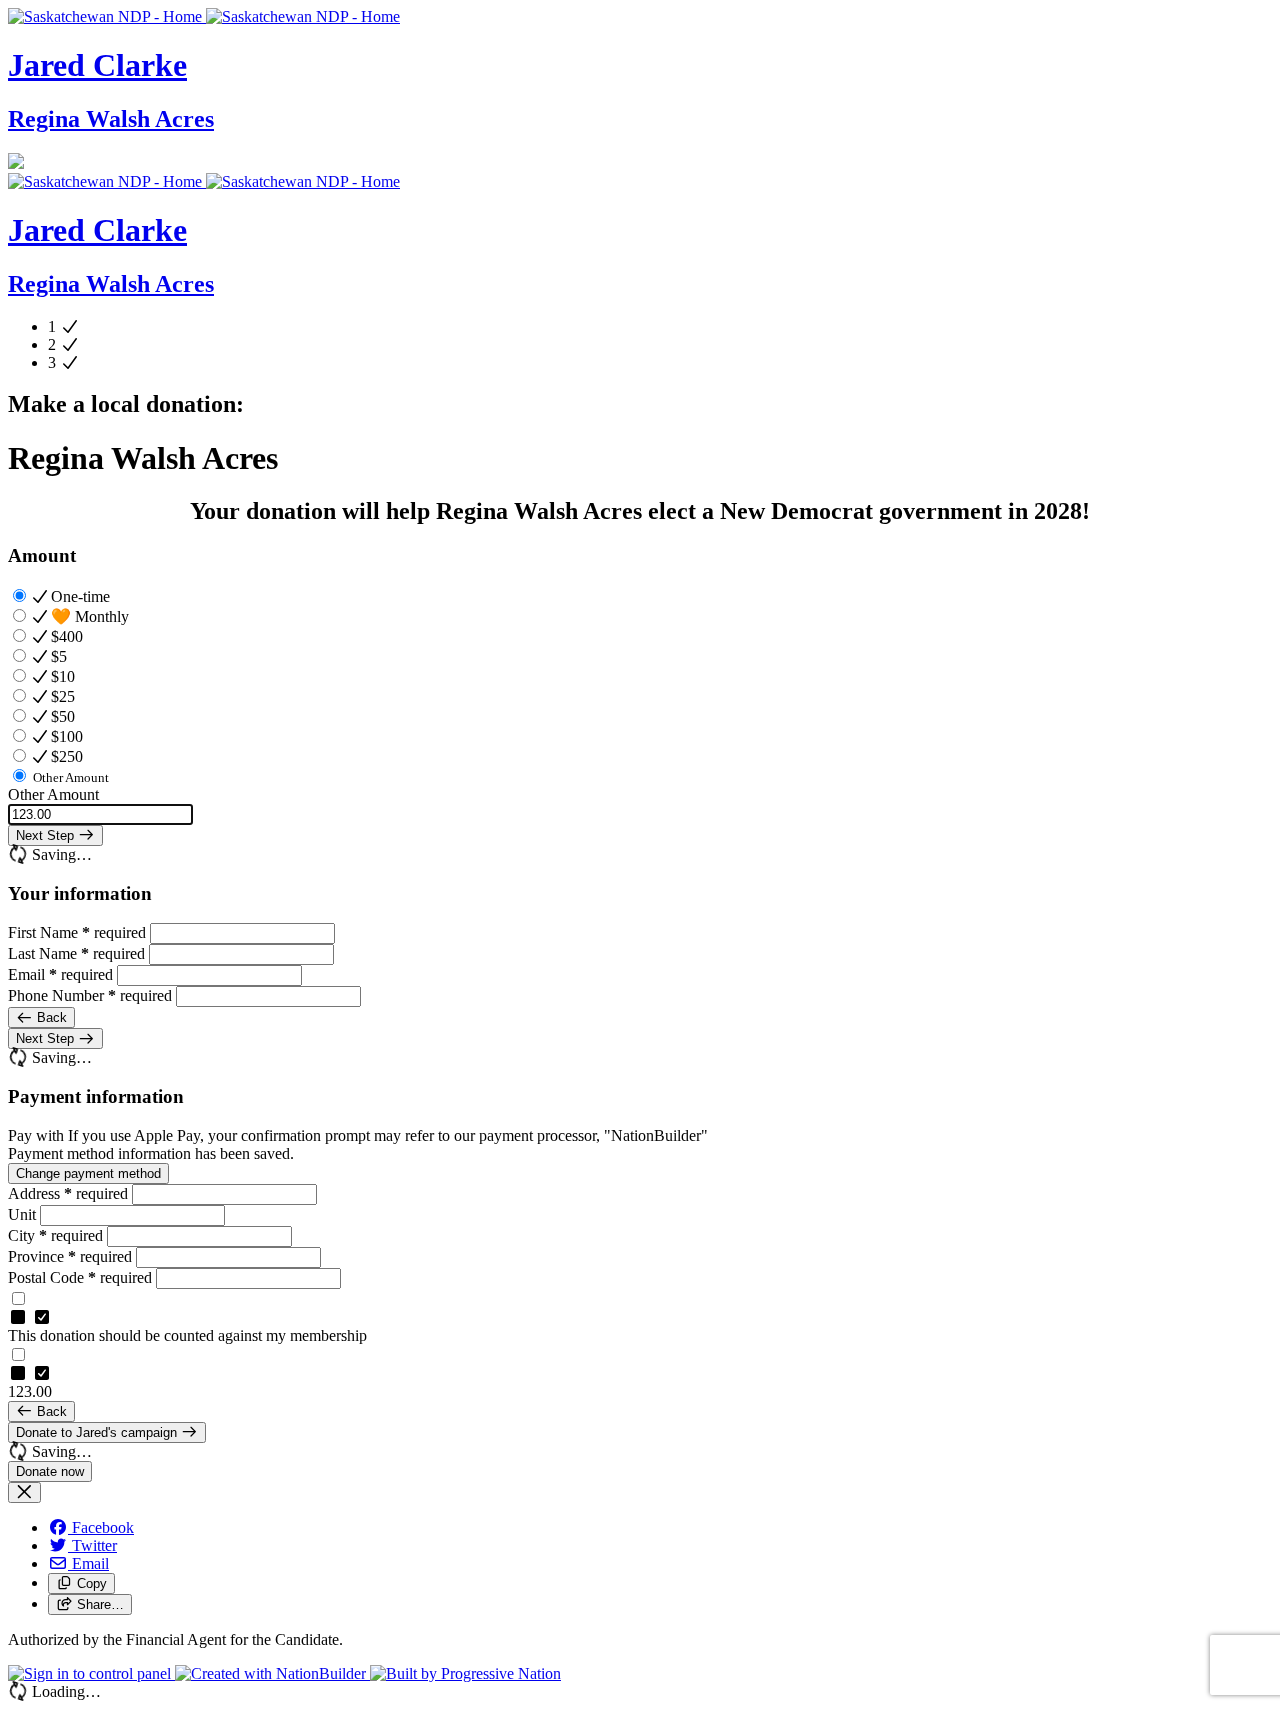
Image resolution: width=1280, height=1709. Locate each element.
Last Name (76, 953)
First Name (77, 932)
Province (70, 1256)
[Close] (24, 1492)
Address (68, 1193)
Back (50, 1017)
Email (60, 974)
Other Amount (53, 794)
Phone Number (90, 995)
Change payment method (88, 1173)
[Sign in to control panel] (91, 1673)
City (55, 1235)
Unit (24, 1214)
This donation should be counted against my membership (187, 1335)
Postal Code (80, 1277)
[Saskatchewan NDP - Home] (204, 16)
